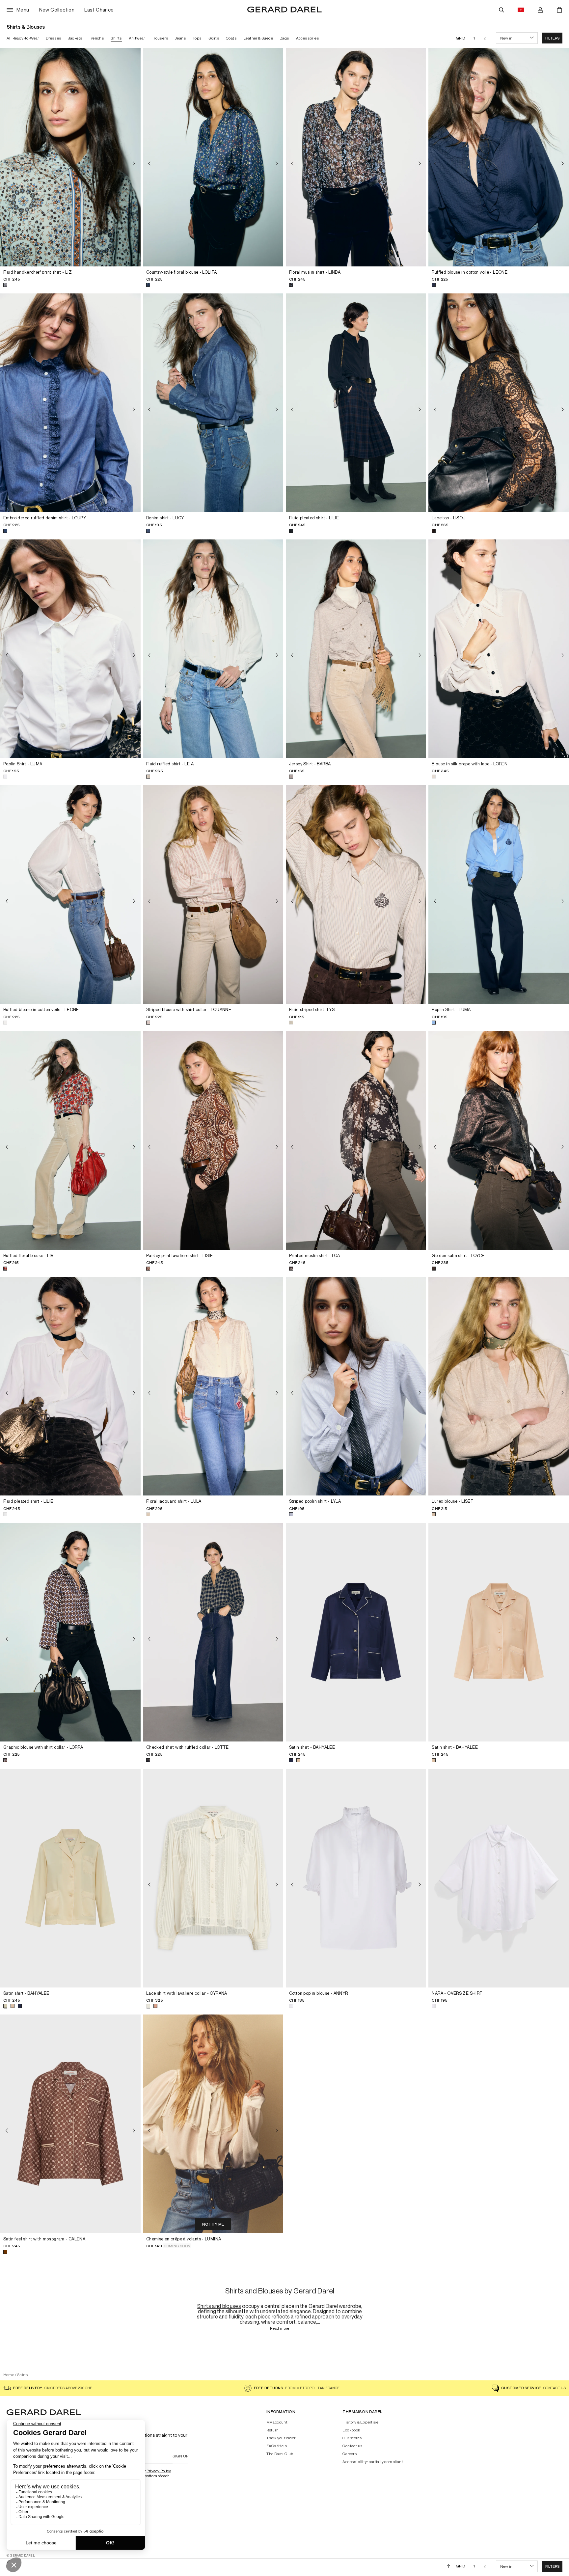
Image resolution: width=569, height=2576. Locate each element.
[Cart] (559, 10)
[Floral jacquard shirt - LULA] (213, 1386)
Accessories (308, 38)
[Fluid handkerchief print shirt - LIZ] (70, 157)
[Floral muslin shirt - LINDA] (356, 157)
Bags (284, 38)
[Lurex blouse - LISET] (499, 1386)
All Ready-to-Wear (23, 38)
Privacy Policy (159, 2471)
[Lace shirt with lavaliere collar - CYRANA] (213, 1878)
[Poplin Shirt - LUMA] (70, 649)
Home (9, 2375)
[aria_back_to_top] (449, 2566)
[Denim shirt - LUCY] (213, 403)
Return (272, 2430)
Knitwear (137, 38)
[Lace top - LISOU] (499, 403)
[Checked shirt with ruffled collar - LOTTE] (213, 1632)
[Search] (501, 10)
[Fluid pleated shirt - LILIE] (356, 403)
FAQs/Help (277, 2446)
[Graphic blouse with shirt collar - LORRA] (70, 1632)
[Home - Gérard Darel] (284, 10)
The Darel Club (280, 2454)
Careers (350, 2454)
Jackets (75, 38)
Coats (231, 38)
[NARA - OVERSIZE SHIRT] (499, 1878)
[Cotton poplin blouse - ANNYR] (356, 1878)
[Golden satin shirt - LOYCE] (499, 1140)
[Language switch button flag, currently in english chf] (521, 10)
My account (277, 2422)
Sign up (180, 2456)
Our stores (352, 2438)
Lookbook (351, 2430)
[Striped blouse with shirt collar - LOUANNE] (213, 894)
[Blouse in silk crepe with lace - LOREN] (499, 649)
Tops (197, 38)
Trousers (160, 38)
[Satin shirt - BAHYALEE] (356, 1632)
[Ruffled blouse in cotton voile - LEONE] (499, 157)
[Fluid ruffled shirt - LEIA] (213, 649)
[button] (552, 38)
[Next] (134, 164)
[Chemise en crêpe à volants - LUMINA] (213, 2124)
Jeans (180, 38)
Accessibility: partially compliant (373, 2462)
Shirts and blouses (219, 2306)
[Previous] (7, 164)
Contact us (352, 2446)
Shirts (116, 38)
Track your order (281, 2438)
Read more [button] (280, 2329)
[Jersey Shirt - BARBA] (356, 649)
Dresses (54, 38)
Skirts (214, 38)
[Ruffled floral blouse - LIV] (70, 1140)
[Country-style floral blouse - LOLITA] (213, 157)
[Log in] (540, 10)
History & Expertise (360, 2422)
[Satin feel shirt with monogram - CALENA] (70, 2124)
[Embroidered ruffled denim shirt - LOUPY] (70, 403)
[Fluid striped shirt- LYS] (356, 894)
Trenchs (96, 38)
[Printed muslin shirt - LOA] (356, 1140)
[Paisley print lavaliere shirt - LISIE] (213, 1140)
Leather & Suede (258, 38)
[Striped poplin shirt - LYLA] (356, 1386)
